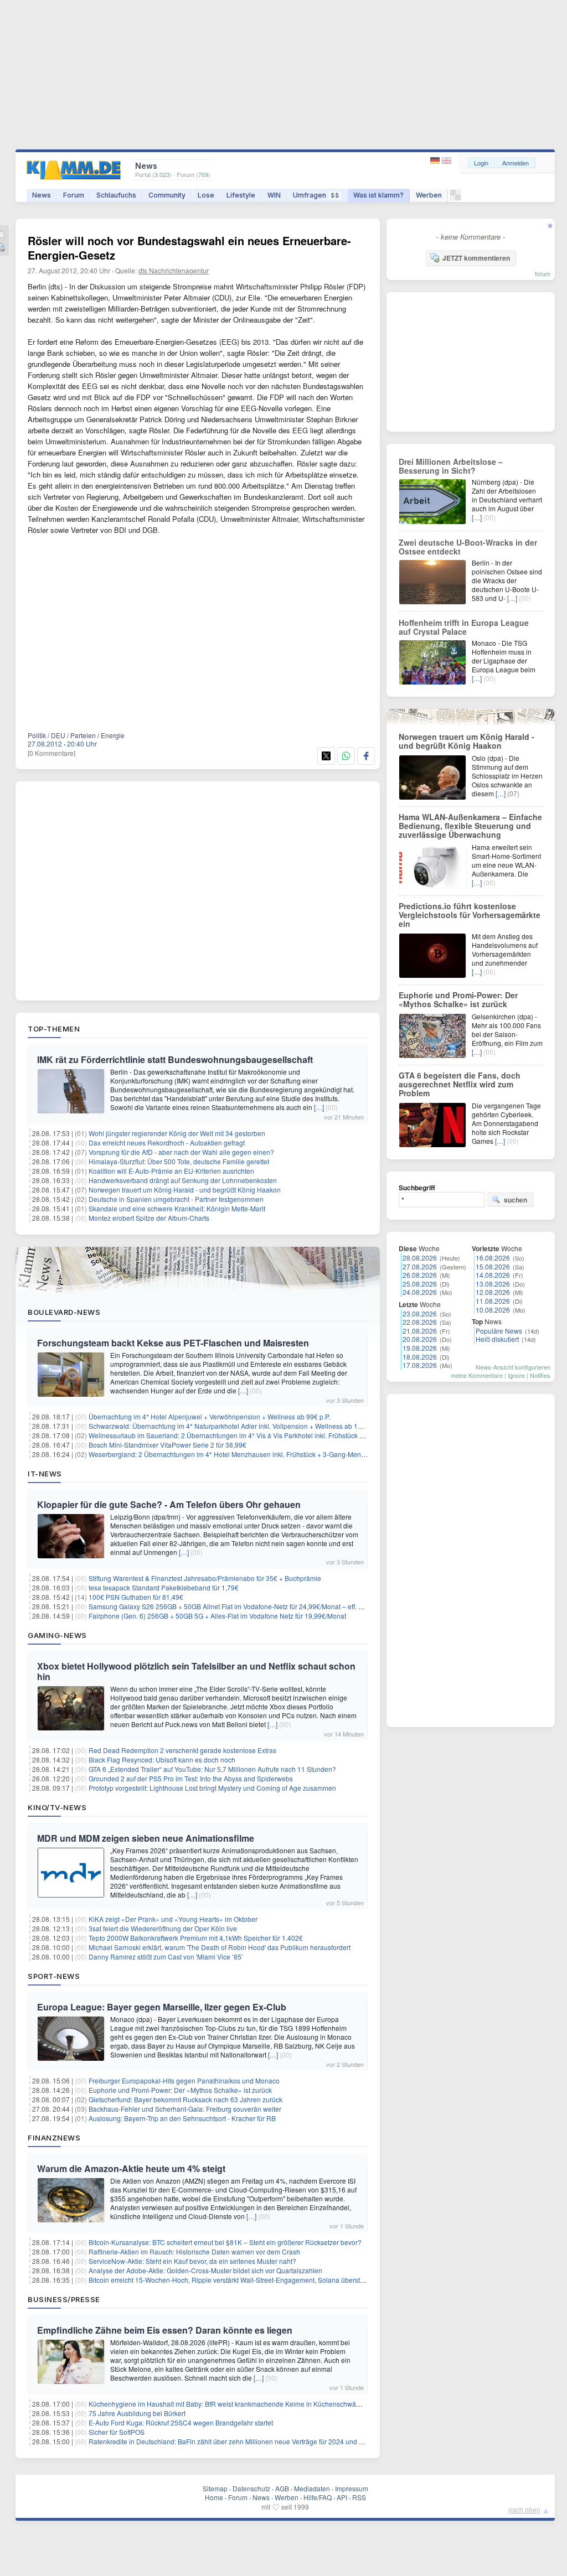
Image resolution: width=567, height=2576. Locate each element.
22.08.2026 (420, 1322)
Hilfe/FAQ (318, 2497)
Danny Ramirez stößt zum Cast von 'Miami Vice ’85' (166, 1956)
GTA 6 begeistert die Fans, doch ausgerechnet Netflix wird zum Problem (460, 1084)
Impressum (352, 2488)
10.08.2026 (493, 1310)
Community (167, 195)
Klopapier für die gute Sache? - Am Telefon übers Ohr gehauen (169, 1504)
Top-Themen (54, 1029)
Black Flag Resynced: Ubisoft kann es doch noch (162, 1759)
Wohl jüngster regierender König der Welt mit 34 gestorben (177, 1133)
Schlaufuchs (116, 195)
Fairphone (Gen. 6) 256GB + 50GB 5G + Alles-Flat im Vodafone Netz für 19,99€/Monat (217, 1616)
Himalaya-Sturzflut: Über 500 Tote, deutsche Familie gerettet (179, 1161)
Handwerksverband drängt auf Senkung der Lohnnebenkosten (183, 1180)
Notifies (540, 1375)
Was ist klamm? (378, 195)
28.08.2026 (420, 1258)
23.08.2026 (420, 1313)
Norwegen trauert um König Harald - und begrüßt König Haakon (185, 1189)
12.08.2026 (493, 1292)
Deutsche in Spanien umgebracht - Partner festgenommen (176, 1199)
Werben (429, 195)
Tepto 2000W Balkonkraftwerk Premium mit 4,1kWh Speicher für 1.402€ (196, 1938)
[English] (447, 161)
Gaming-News (57, 1635)
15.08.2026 (493, 1266)
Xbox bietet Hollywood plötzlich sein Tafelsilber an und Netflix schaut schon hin (196, 1671)
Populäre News (499, 1331)
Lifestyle (241, 195)
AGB (282, 2488)
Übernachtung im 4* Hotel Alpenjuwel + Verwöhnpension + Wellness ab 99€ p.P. (209, 1416)
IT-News (45, 1474)
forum (543, 273)
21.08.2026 (420, 1331)
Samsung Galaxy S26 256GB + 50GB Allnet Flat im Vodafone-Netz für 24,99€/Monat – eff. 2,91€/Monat (242, 1606)
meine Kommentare (477, 1375)
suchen (516, 1200)
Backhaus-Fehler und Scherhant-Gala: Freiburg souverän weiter (185, 2109)
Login (481, 163)
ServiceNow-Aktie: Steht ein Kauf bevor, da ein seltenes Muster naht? (192, 2261)
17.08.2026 (420, 1365)
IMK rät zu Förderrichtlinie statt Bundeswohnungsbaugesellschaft (175, 1059)
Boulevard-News (64, 1312)
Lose (206, 195)
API (342, 2497)
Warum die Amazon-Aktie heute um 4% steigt (131, 2168)
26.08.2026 (420, 1275)
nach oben (524, 2509)
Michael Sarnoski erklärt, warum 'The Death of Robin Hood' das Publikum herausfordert (220, 1947)
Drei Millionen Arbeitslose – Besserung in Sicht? (451, 466)
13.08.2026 (493, 1284)
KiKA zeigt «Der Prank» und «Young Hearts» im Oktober (173, 1919)
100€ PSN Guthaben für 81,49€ (136, 1597)
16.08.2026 (493, 1258)
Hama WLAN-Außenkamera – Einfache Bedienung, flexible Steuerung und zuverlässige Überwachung (470, 826)
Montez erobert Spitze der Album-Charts (149, 1218)
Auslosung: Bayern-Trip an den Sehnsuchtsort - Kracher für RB (182, 2118)
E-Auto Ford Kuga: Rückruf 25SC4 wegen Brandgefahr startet (181, 2422)
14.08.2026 (493, 1275)
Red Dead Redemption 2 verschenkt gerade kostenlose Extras (182, 1750)
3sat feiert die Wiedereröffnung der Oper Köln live (163, 1928)
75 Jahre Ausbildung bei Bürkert (137, 2413)
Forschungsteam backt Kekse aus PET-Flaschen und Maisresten (173, 1343)
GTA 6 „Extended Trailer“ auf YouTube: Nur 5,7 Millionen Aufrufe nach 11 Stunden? (212, 1769)
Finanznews (54, 2138)
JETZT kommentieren (476, 258)
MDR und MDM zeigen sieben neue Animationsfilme (146, 1838)
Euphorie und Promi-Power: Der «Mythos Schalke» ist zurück (180, 2090)
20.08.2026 (420, 1339)
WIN (274, 195)
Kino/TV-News (57, 1807)
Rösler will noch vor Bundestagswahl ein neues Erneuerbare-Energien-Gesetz (189, 248)
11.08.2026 (493, 1301)
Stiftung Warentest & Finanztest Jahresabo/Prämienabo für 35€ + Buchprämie (205, 1578)
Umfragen (316, 195)
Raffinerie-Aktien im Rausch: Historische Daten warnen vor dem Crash (194, 2251)
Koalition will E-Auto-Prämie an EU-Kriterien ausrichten (171, 1171)
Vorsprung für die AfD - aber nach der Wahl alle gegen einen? (181, 1152)
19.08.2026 (420, 1348)
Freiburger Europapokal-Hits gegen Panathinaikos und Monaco (184, 2080)
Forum (74, 195)
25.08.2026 (420, 1284)
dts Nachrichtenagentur (174, 270)
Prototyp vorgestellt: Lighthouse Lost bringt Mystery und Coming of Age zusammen (212, 1788)
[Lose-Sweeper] (455, 198)
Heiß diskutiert (497, 1339)
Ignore (516, 1375)
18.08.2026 (420, 1357)
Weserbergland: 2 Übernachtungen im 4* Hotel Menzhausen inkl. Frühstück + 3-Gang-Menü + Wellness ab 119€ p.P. (264, 1454)
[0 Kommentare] (51, 753)
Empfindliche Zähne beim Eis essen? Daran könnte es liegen (165, 2330)
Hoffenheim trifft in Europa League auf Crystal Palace (464, 627)
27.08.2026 (420, 1266)
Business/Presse (64, 2299)
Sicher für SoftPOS (117, 2432)
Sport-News (54, 1976)
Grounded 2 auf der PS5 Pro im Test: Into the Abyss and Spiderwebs (191, 1778)
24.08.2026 (420, 1292)
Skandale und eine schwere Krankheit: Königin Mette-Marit (177, 1208)
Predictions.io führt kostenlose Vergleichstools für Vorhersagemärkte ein (470, 915)
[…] (319, 1107)
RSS (359, 2497)
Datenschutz (251, 2488)
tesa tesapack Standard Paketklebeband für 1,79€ (164, 1587)
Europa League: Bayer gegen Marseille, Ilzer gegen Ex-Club (162, 2007)
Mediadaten (312, 2488)
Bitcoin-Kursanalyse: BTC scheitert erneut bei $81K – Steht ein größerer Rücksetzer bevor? (225, 2242)
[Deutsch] (436, 161)
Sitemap (215, 2488)
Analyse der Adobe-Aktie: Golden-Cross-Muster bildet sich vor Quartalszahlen (205, 2270)
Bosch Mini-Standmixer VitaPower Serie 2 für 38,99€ (167, 1445)
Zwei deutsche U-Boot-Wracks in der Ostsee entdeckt (468, 547)
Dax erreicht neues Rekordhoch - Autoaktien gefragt (167, 1142)
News (42, 195)
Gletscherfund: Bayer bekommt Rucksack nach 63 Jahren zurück (185, 2099)
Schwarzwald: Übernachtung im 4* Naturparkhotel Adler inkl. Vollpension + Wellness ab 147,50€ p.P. (240, 1426)
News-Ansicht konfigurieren (513, 1367)
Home (214, 2497)
